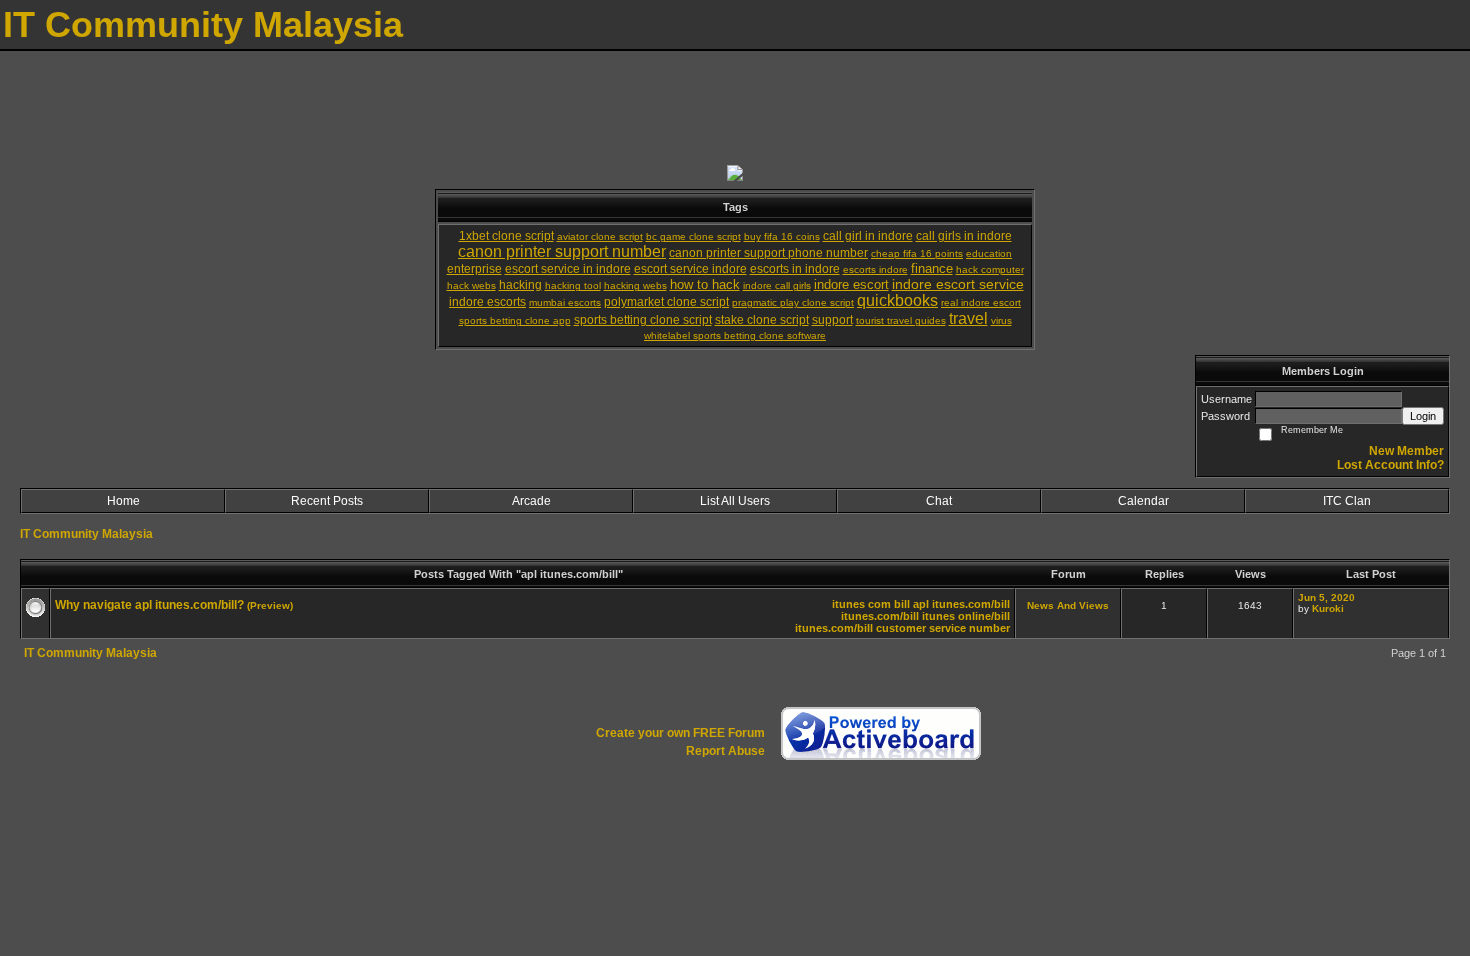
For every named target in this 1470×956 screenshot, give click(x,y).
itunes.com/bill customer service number (902, 628)
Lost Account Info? (1390, 465)
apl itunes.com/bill (961, 604)
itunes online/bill (966, 616)
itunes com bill (871, 604)
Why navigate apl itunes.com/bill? (149, 605)
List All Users (735, 501)
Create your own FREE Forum (680, 733)
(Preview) (270, 605)
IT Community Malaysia (86, 534)
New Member (1406, 451)
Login (1423, 416)
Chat (939, 501)
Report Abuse (725, 751)
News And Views (1068, 605)
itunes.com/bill (880, 616)
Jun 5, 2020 (1326, 597)
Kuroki (1328, 608)
